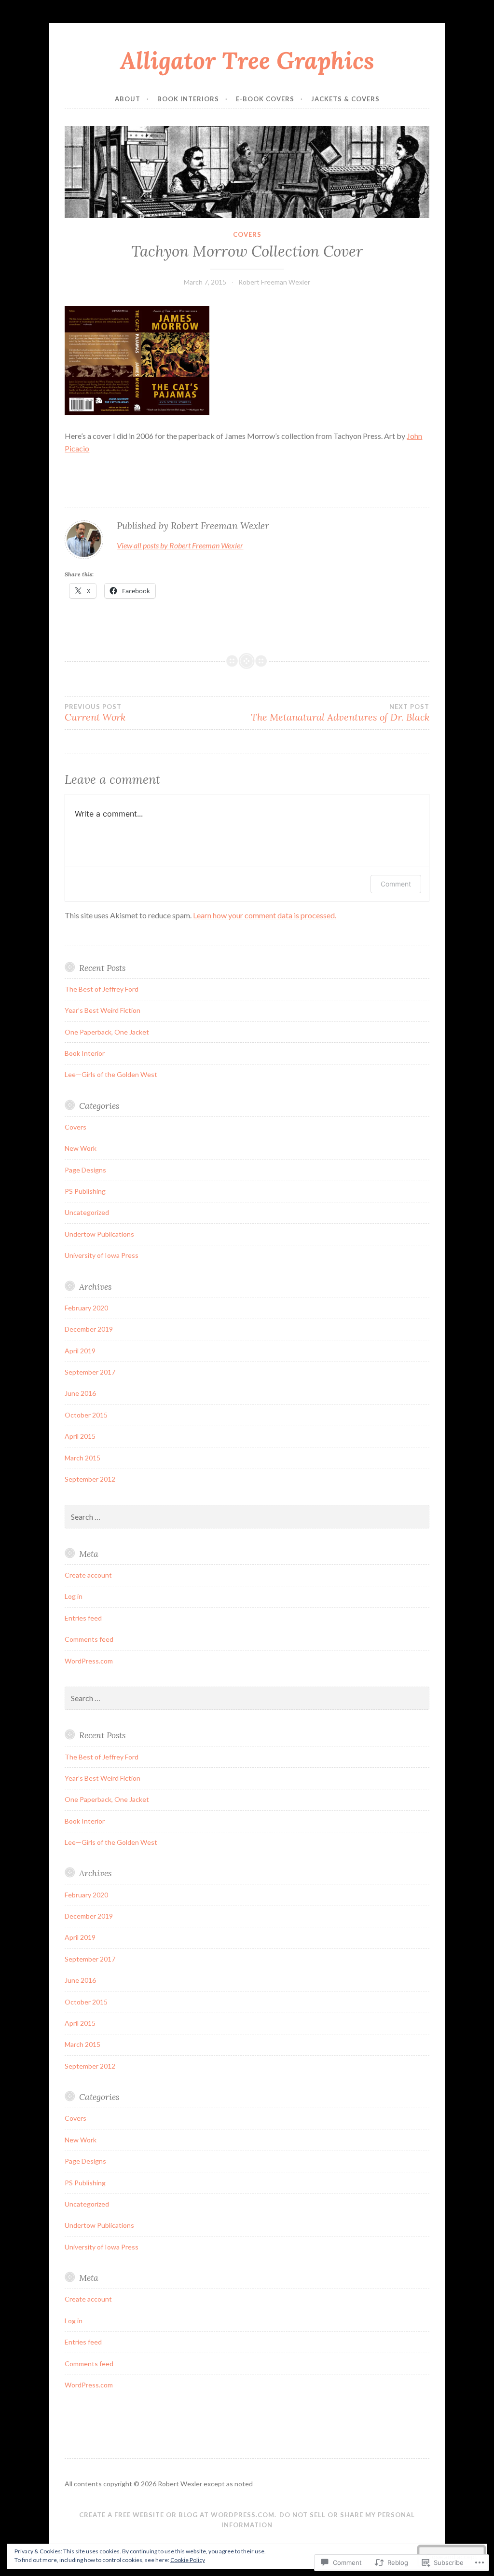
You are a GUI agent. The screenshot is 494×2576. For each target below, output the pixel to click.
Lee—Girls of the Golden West (111, 1074)
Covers (247, 234)
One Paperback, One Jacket (107, 1032)
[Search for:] (247, 1517)
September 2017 (90, 1372)
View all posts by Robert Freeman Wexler (180, 545)
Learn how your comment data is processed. (265, 915)
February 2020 (86, 1308)
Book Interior (85, 1053)
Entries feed (83, 1618)
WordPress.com (89, 1661)
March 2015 (82, 1458)
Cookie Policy (188, 2560)
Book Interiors (188, 99)
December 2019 (89, 1329)
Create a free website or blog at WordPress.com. (178, 2515)
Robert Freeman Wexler (274, 282)
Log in (74, 1596)
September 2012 (90, 1479)
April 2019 (80, 1351)
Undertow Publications (99, 1234)
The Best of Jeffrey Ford (102, 989)
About (128, 99)
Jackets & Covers (345, 99)
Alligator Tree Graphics (247, 60)
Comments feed (89, 1639)
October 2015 (86, 1415)
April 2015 (80, 1436)
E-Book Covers (265, 99)
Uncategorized (87, 1212)
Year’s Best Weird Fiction (103, 1010)
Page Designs (85, 1170)
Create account (88, 1575)
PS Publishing (85, 1191)
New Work (81, 1148)
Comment (396, 884)
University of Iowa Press (102, 1255)
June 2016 (80, 1393)
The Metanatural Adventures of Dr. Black (340, 713)
